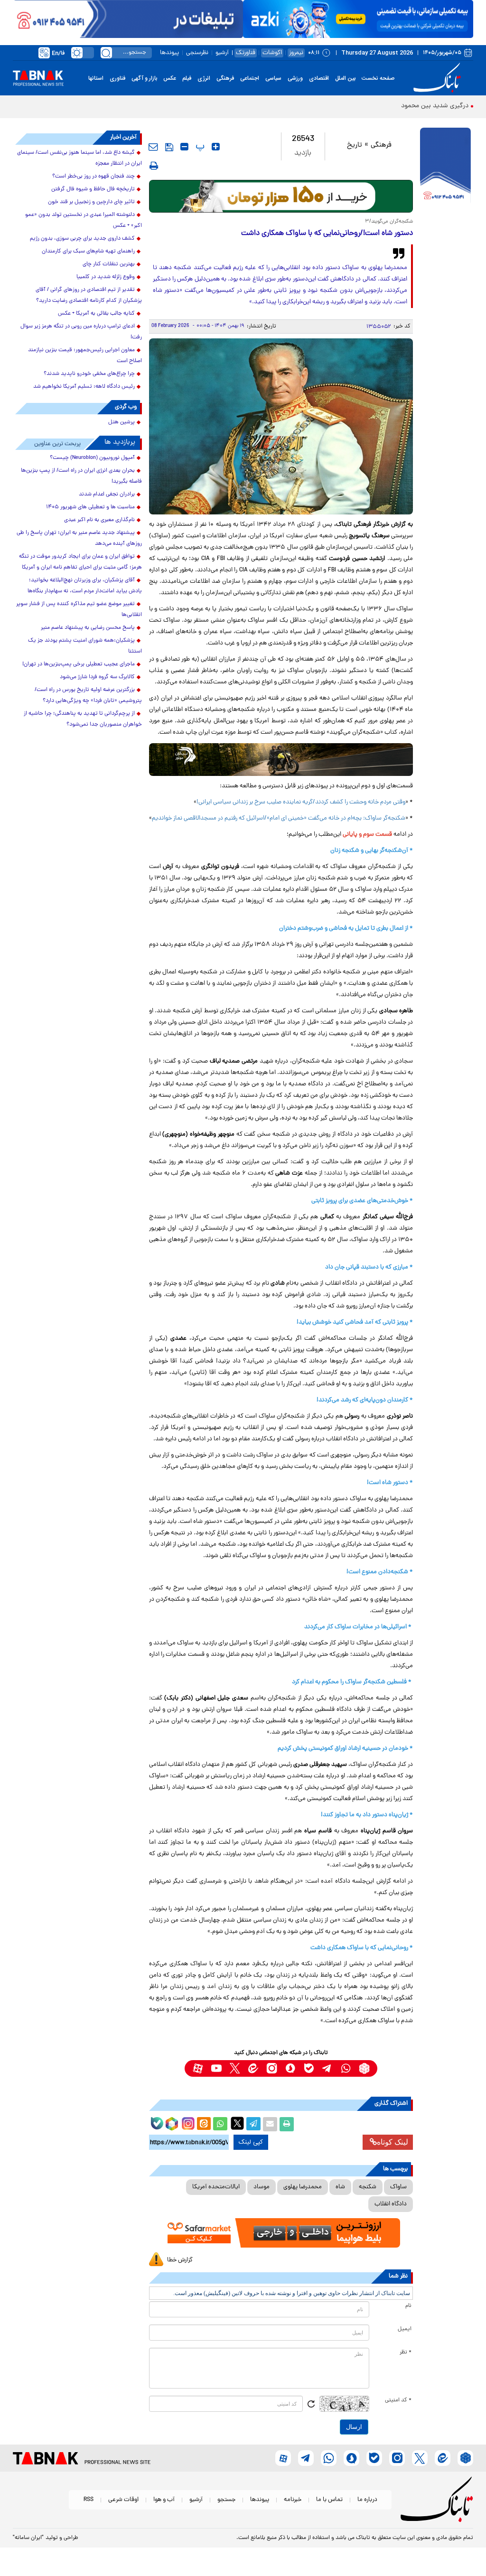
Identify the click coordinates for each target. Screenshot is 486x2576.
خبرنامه (293, 2500)
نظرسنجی (197, 53)
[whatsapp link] (346, 2068)
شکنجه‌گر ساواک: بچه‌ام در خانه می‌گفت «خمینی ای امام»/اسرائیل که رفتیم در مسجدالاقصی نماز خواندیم (279, 818)
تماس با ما (329, 2500)
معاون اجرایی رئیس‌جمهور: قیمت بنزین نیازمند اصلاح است (85, 356)
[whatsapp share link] (220, 2124)
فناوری (117, 78)
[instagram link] (272, 2068)
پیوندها (169, 53)
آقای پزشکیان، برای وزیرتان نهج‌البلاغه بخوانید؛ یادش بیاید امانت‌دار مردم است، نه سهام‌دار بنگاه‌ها (85, 586)
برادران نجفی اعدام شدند (107, 495)
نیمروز (296, 53)
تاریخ (355, 145)
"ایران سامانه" (28, 2538)
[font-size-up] (216, 147)
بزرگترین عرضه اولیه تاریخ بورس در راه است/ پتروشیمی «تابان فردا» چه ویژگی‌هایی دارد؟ (88, 695)
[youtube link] (216, 2068)
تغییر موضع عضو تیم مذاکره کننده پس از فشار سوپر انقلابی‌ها (79, 610)
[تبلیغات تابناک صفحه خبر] (445, 167)
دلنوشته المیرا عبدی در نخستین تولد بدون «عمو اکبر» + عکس (84, 220)
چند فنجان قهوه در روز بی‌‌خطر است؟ (93, 177)
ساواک (398, 2187)
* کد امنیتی (398, 2400)
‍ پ (199, 147)
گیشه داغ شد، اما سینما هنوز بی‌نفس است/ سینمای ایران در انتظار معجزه (79, 158)
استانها (96, 78)
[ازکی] (358, 19)
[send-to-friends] (153, 147)
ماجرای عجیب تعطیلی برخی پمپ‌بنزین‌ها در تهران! (79, 664)
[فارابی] (281, 196)
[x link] (235, 2068)
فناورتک (246, 53)
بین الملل (345, 78)
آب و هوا (164, 2500)
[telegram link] (327, 2068)
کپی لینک (251, 2142)
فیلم (187, 78)
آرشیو (222, 53)
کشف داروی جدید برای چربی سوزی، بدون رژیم (82, 239)
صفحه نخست (378, 78)
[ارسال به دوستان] (270, 2124)
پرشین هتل (121, 422)
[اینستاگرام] (187, 2122)
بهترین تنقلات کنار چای (109, 264)
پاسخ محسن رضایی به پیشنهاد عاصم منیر (88, 628)
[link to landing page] (439, 78)
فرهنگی (225, 78)
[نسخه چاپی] (287, 2124)
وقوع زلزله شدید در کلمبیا (106, 277)
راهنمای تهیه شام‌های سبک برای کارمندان (88, 252)
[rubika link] (364, 2068)
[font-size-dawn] (184, 147)
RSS (89, 2500)
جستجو (226, 2500)
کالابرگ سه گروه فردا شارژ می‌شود (97, 677)
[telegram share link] (253, 2124)
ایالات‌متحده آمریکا (216, 2187)
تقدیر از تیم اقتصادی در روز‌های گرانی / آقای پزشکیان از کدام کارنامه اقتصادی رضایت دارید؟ (89, 295)
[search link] (106, 53)
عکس (170, 78)
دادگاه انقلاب (391, 2204)
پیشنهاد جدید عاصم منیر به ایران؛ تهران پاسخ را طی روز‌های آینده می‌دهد (79, 538)
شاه (340, 2187)
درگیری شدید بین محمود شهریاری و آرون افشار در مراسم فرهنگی (382, 106)
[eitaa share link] (204, 2124)
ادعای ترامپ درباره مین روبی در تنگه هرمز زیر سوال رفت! (81, 332)
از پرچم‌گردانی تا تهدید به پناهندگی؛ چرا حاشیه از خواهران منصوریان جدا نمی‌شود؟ (83, 719)
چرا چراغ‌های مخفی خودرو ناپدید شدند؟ (89, 374)
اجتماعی (250, 78)
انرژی (204, 78)
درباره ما (367, 2500)
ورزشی (295, 78)
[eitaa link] (253, 2068)
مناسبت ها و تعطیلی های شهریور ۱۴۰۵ (90, 507)
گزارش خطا (180, 2260)
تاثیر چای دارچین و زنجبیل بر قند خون (91, 202)
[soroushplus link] (290, 2068)
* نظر (406, 2352)
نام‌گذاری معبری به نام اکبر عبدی (99, 520)
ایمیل (405, 2329)
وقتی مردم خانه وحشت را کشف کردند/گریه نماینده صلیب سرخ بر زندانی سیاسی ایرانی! (301, 802)
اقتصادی (319, 78)
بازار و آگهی (144, 78)
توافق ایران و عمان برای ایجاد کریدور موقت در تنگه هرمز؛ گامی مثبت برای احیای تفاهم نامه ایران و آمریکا (80, 562)
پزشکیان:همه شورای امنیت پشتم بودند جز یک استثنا (85, 646)
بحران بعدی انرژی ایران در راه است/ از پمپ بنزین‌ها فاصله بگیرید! (81, 476)
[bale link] (309, 2068)
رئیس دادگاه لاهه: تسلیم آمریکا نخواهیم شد (84, 387)
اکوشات (272, 53)
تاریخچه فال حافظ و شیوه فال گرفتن (93, 189)
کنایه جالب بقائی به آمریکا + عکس (96, 314)
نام (408, 2306)
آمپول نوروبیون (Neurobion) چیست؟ (92, 458)
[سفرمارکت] (281, 2233)
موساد (262, 2187)
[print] (154, 166)
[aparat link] (198, 2068)
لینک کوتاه (393, 2142)
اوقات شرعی (123, 2500)
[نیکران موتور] (281, 760)
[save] (169, 147)
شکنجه (368, 2187)
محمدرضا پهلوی (303, 2187)
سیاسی (273, 78)
